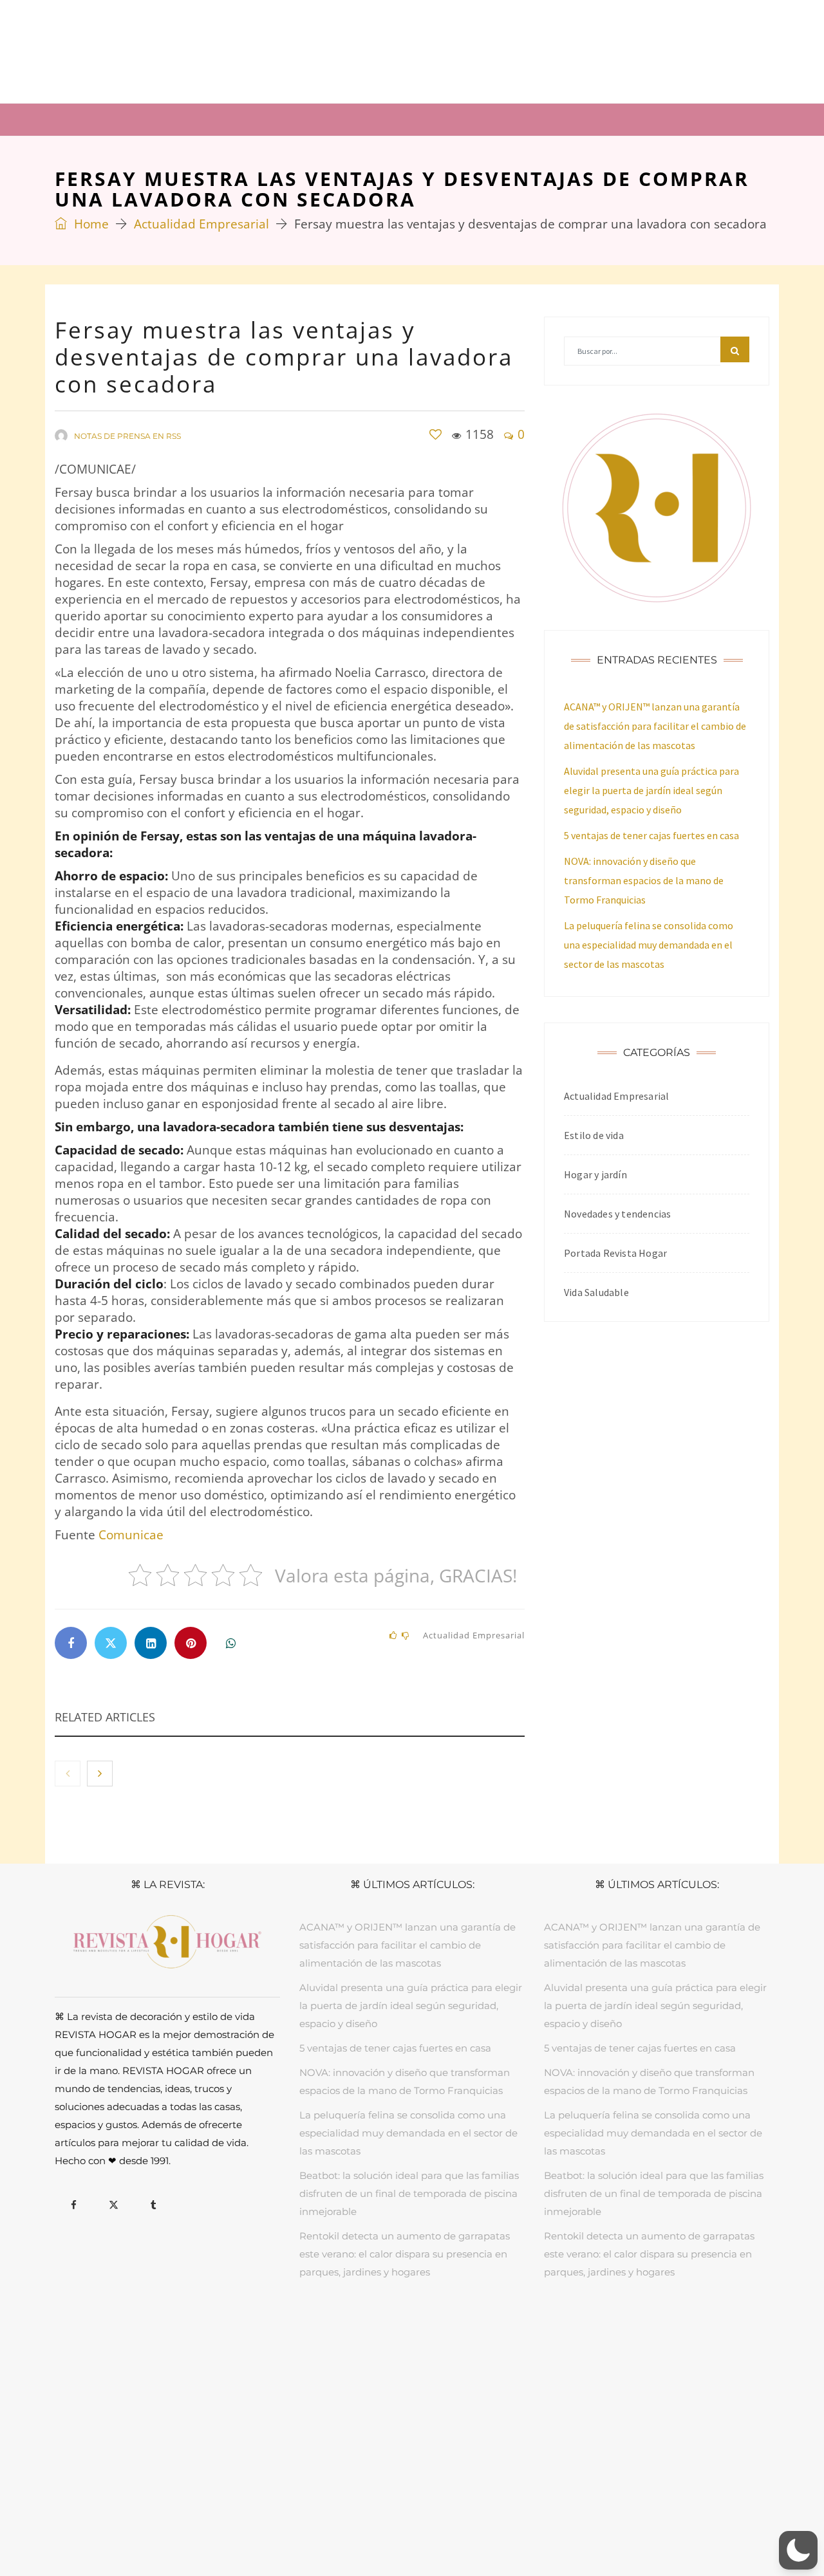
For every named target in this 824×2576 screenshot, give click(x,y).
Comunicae (131, 1535)
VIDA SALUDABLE (449, 2333)
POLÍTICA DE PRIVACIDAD (391, 2522)
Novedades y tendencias (617, 1214)
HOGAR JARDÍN (294, 2333)
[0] (435, 435)
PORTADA (230, 2333)
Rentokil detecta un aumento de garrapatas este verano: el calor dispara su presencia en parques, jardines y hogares (405, 2254)
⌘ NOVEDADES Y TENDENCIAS (625, 119)
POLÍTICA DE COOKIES (502, 2522)
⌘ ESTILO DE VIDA (336, 119)
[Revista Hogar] (183, 51)
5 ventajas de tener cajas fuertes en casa (651, 835)
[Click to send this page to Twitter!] (111, 1643)
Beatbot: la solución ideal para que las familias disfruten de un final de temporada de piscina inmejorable (409, 2193)
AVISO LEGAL (302, 2522)
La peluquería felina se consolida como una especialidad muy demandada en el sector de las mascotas (649, 945)
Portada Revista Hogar (615, 1253)
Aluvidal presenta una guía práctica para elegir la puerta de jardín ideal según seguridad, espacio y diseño (651, 790)
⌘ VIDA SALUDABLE (463, 119)
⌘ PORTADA (99, 119)
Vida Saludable (596, 1292)
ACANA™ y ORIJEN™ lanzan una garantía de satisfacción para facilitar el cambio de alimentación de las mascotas (655, 726)
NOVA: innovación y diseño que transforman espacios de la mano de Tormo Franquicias (644, 880)
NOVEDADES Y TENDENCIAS (555, 2333)
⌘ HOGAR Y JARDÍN (209, 119)
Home (90, 224)
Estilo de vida (594, 1135)
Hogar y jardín (595, 1174)
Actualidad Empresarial (201, 224)
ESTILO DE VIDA (369, 2333)
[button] (798, 2550)
